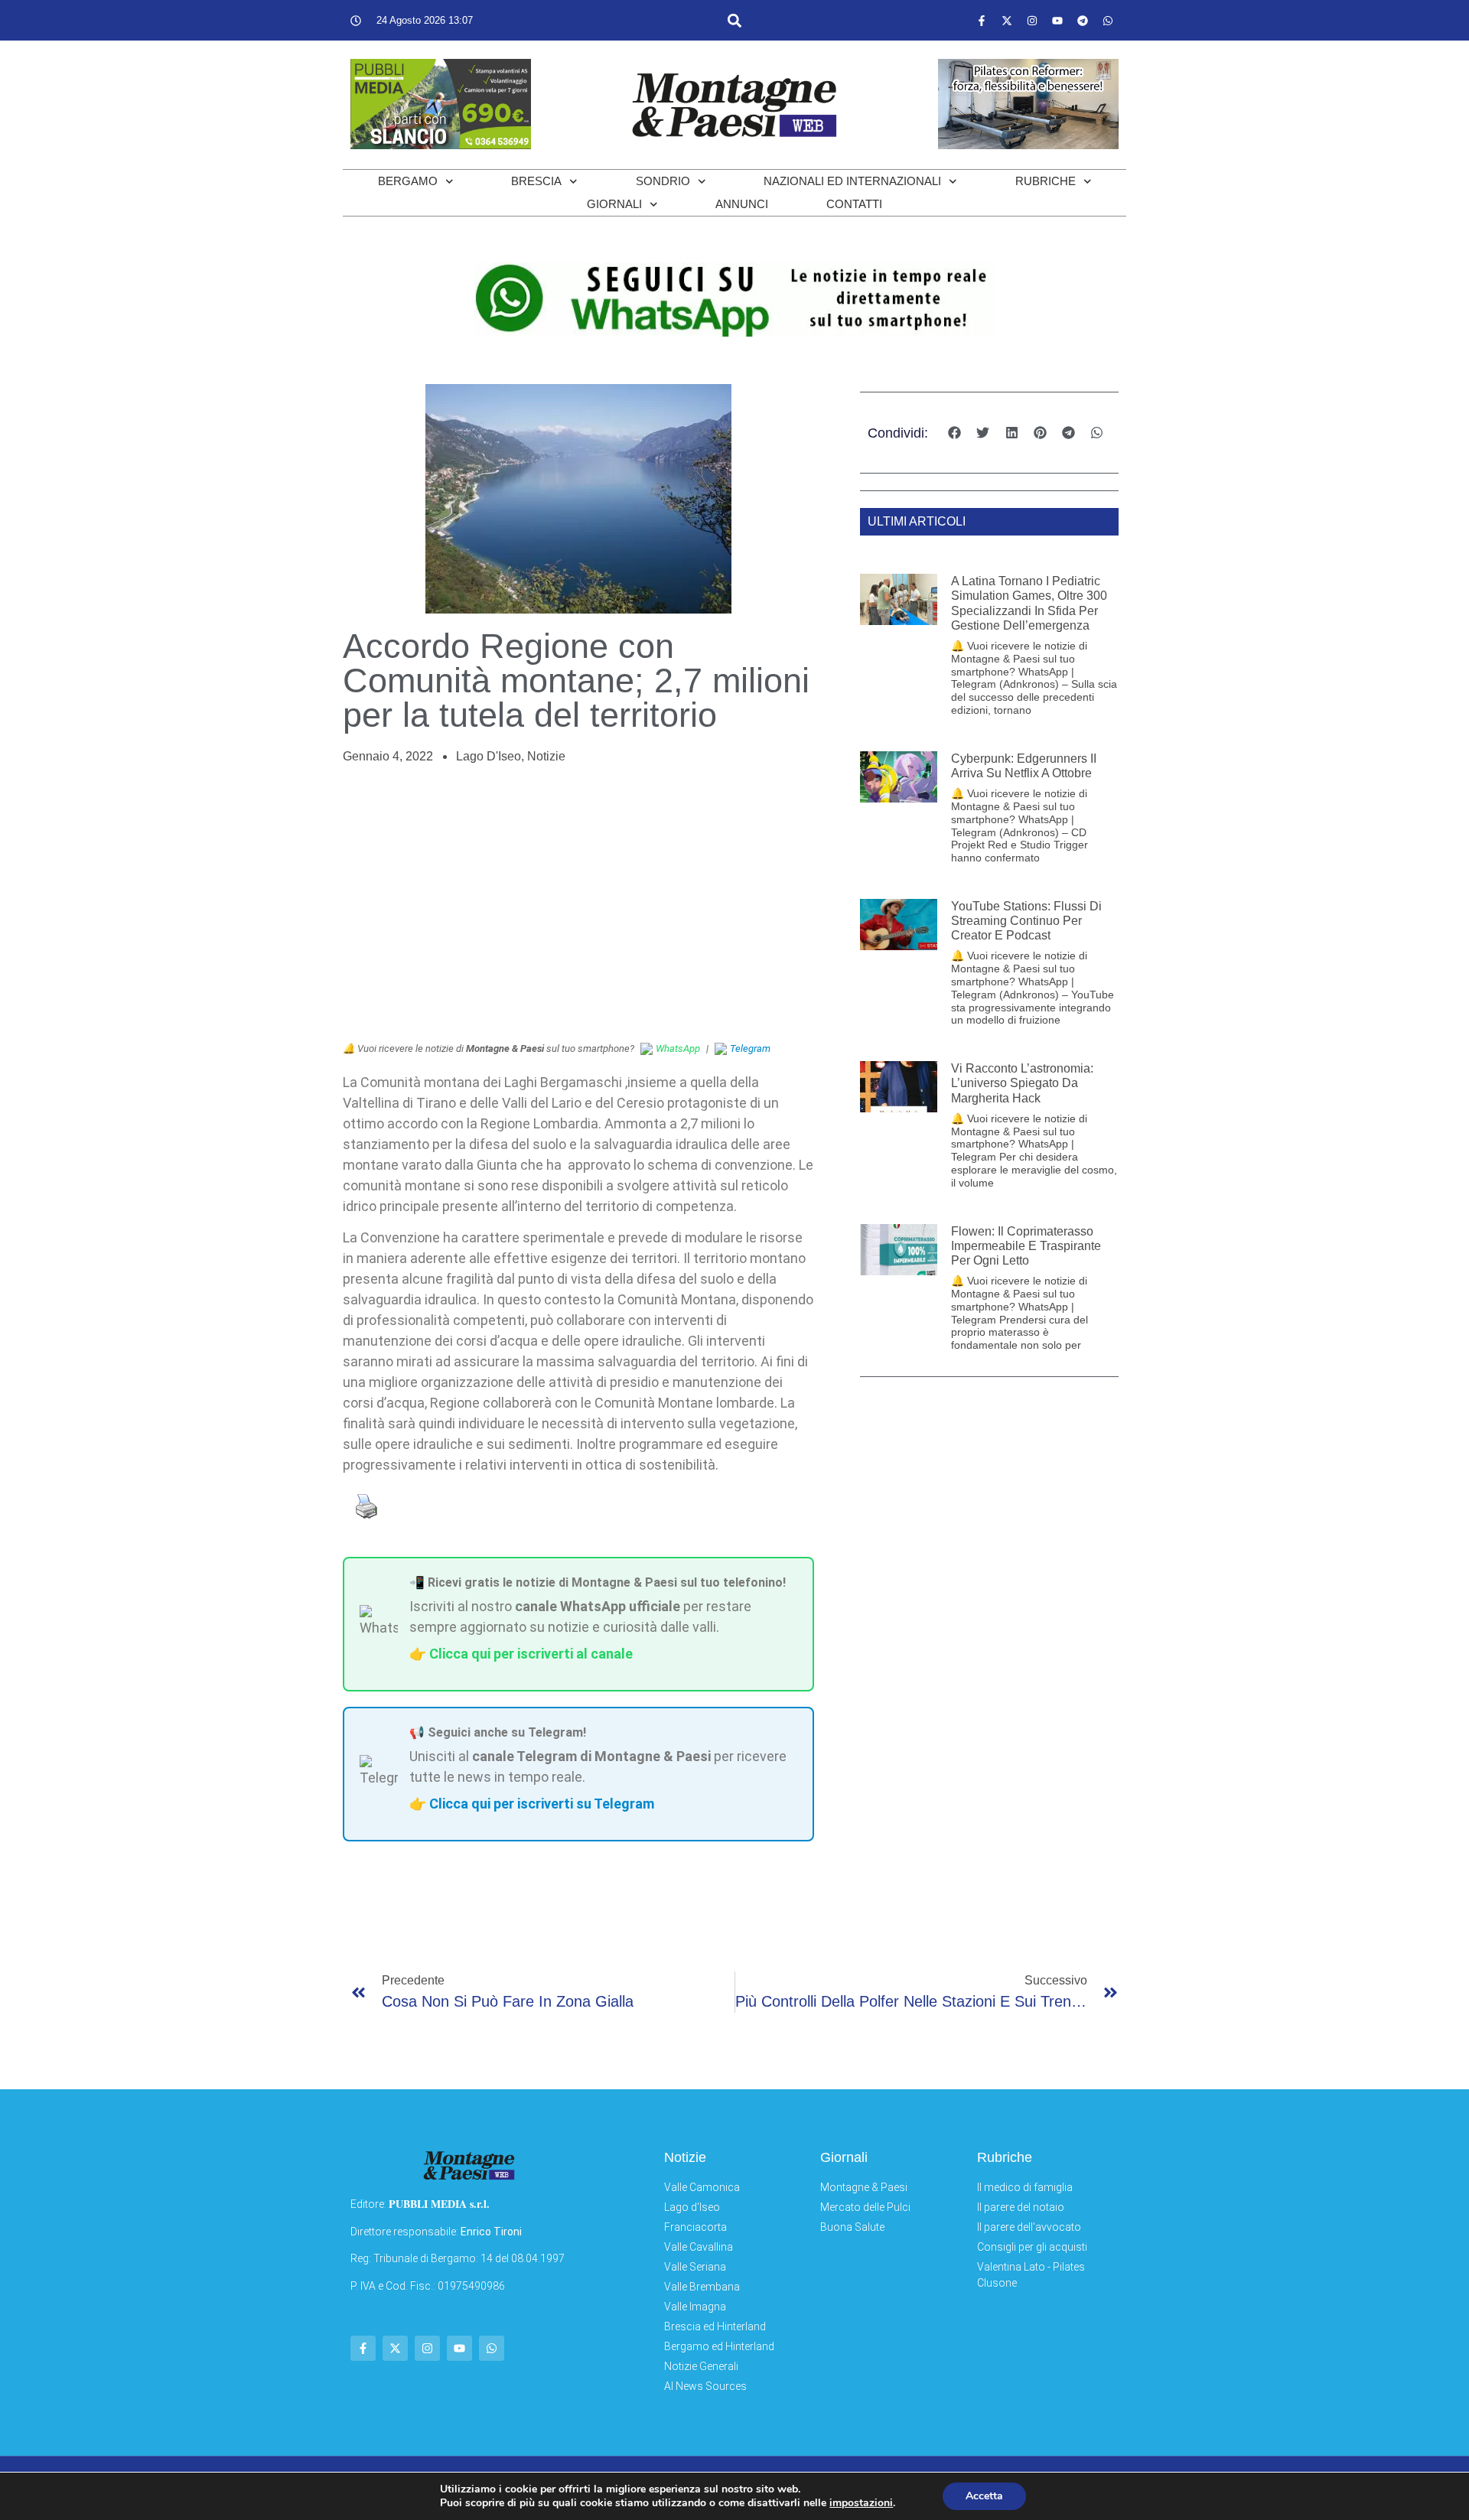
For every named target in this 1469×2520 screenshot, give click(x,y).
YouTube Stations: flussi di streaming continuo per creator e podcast (1026, 921)
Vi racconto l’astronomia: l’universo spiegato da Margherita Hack (1022, 1083)
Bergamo (408, 181)
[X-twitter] (1007, 21)
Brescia (536, 181)
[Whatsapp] (1108, 21)
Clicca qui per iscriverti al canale (531, 1654)
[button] (734, 20)
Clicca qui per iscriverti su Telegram (542, 1804)
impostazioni (861, 2503)
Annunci (742, 204)
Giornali (614, 204)
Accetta (984, 2496)
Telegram (750, 1048)
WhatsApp (678, 1048)
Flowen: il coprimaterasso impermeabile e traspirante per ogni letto (1026, 1246)
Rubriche (1046, 181)
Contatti (854, 204)
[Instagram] (1032, 21)
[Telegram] (1083, 21)
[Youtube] (1057, 21)
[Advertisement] (578, 903)
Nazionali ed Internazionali (852, 181)
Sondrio (663, 181)
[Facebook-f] (982, 21)
